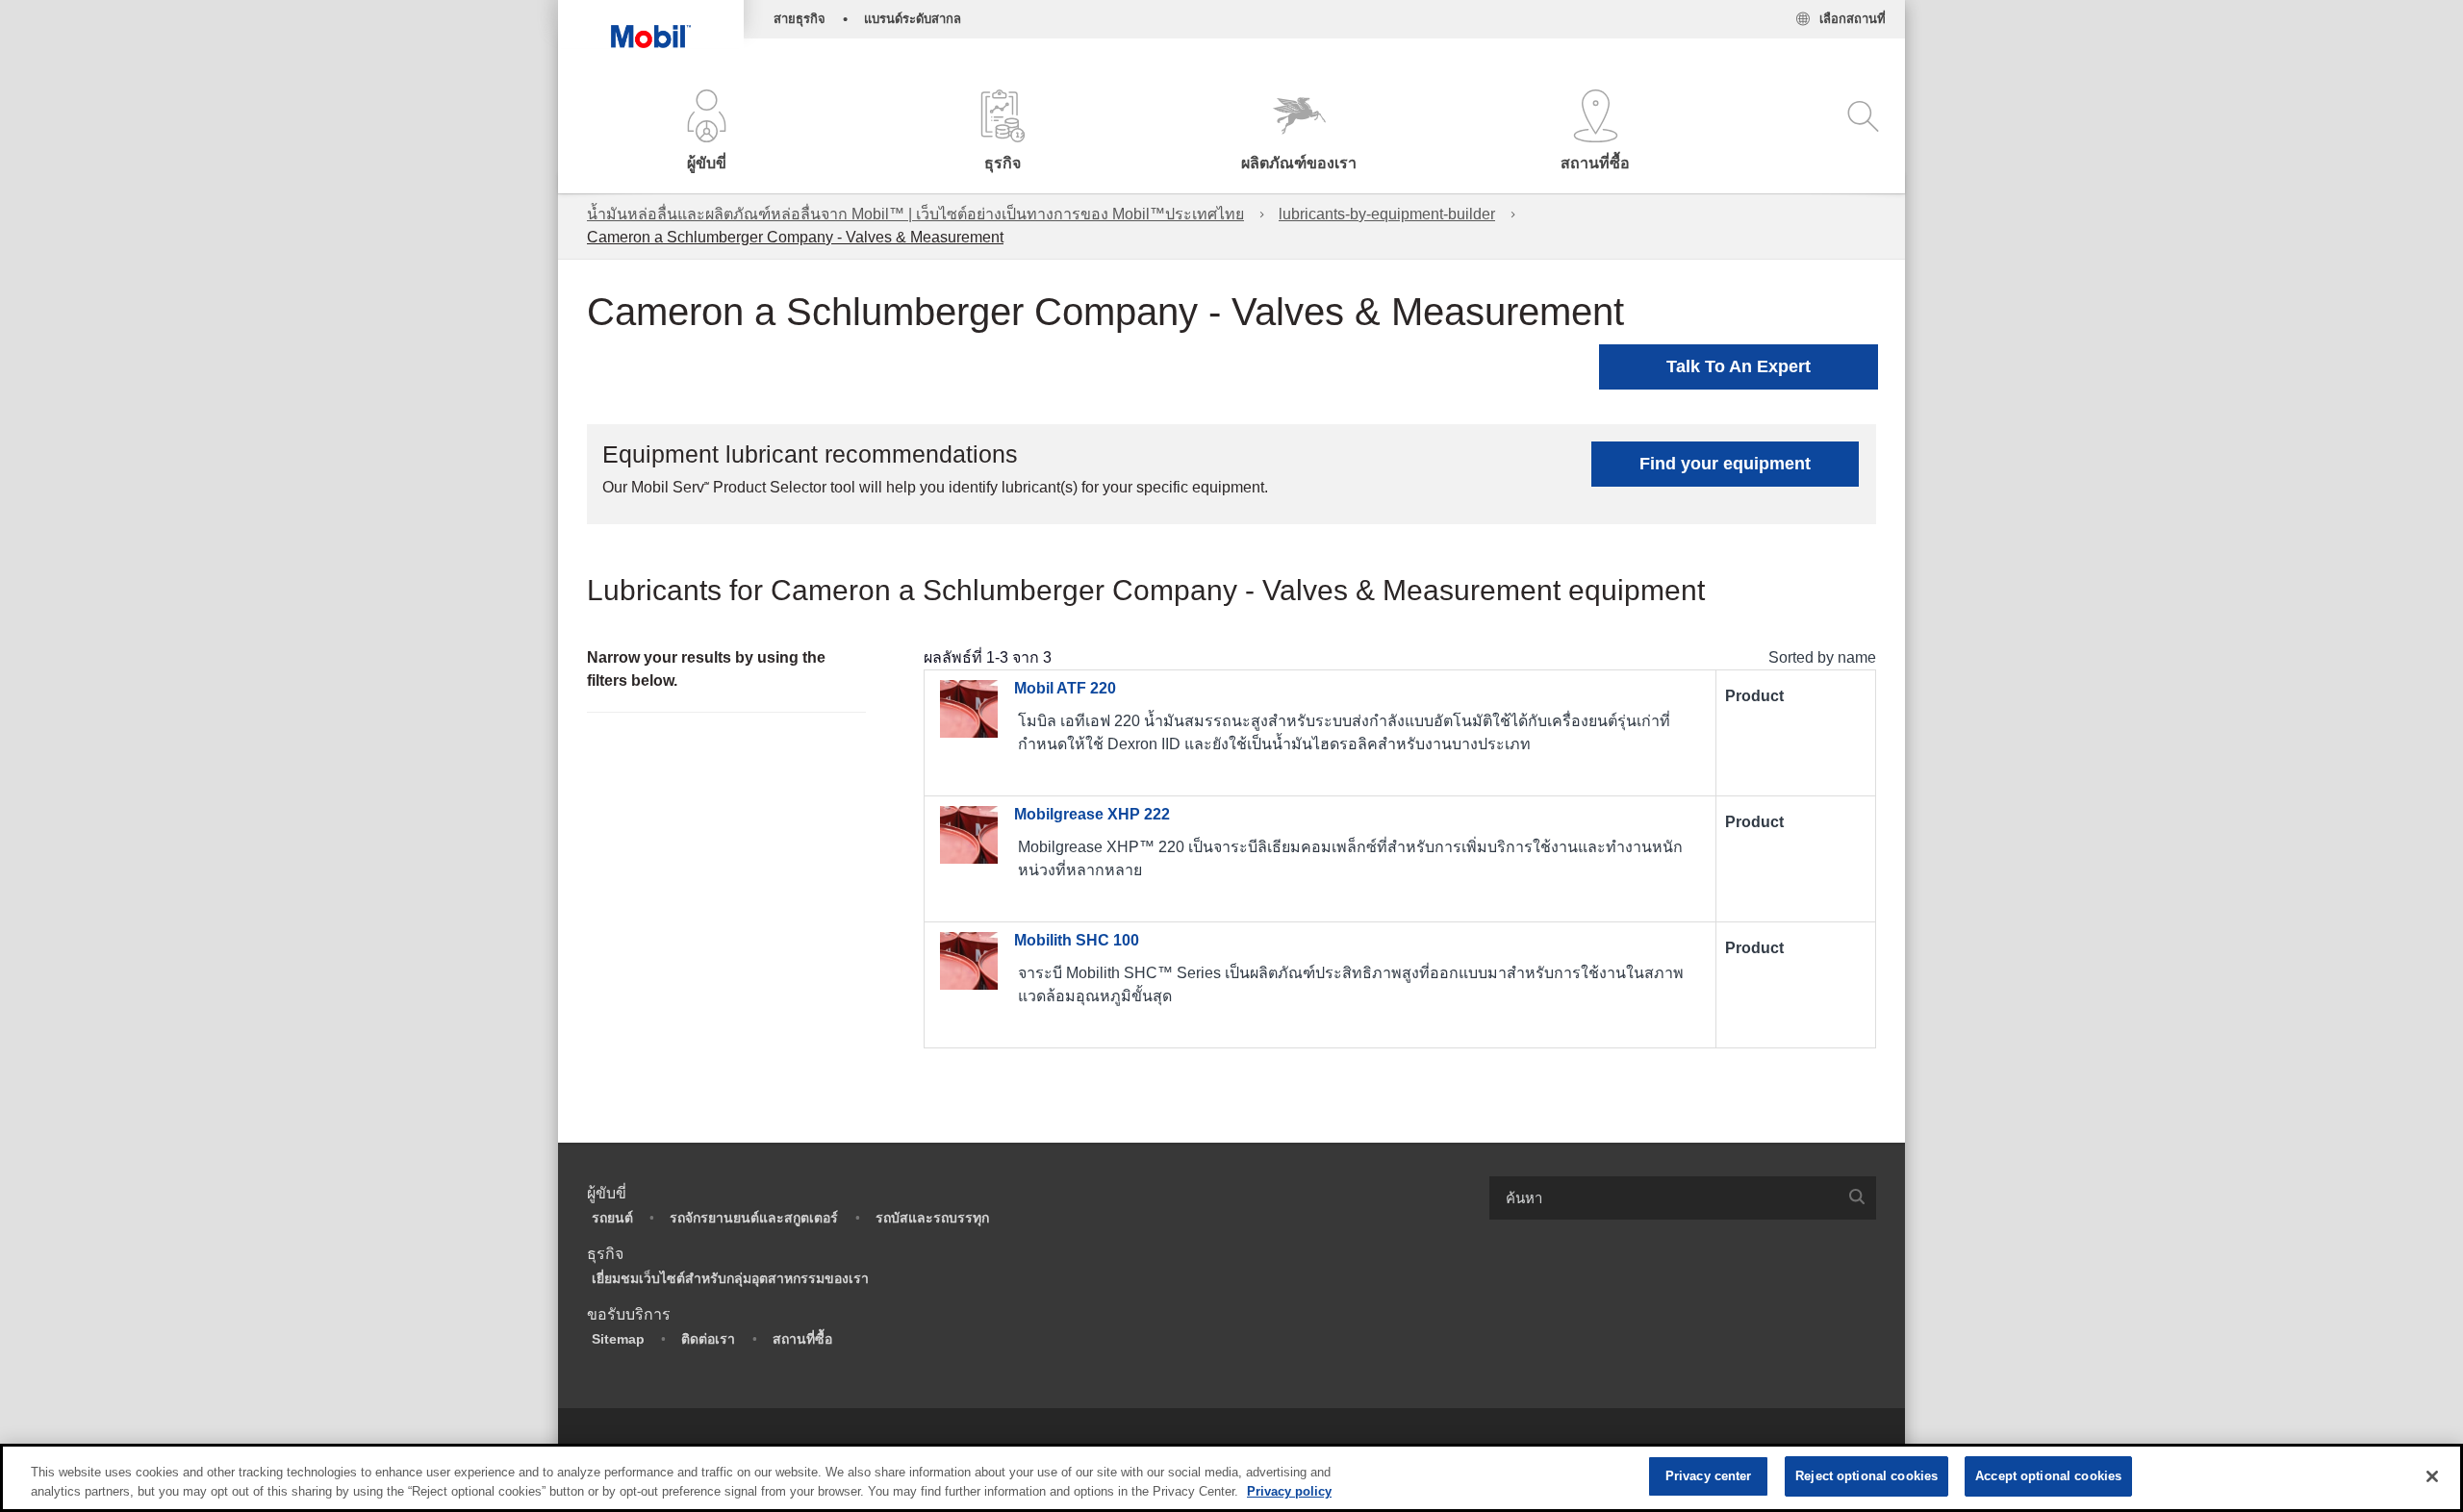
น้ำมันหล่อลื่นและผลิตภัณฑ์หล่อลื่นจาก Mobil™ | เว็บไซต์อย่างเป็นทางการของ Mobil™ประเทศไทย (915, 214)
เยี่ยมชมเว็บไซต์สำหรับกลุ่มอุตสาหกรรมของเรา (730, 1278)
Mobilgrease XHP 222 (1092, 814)
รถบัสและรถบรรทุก (932, 1218)
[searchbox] (1663, 1198)
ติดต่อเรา (708, 1339)
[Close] (2432, 1476)
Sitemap (618, 1339)
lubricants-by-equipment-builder (1387, 214)
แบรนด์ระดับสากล (913, 19)
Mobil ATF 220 (1065, 688)
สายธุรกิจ (800, 19)
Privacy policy (1289, 1491)
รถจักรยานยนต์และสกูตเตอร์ (754, 1218)
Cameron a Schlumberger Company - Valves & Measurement (795, 237)
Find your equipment (1725, 464)
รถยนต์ (612, 1218)
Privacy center (1709, 1476)
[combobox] (1683, 1198)
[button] (706, 132)
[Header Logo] (651, 24)
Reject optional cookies (1866, 1476)
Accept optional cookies (2048, 1476)
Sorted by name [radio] (1822, 657)
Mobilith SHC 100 (1077, 940)
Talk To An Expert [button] (1739, 366)
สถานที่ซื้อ (802, 1339)
